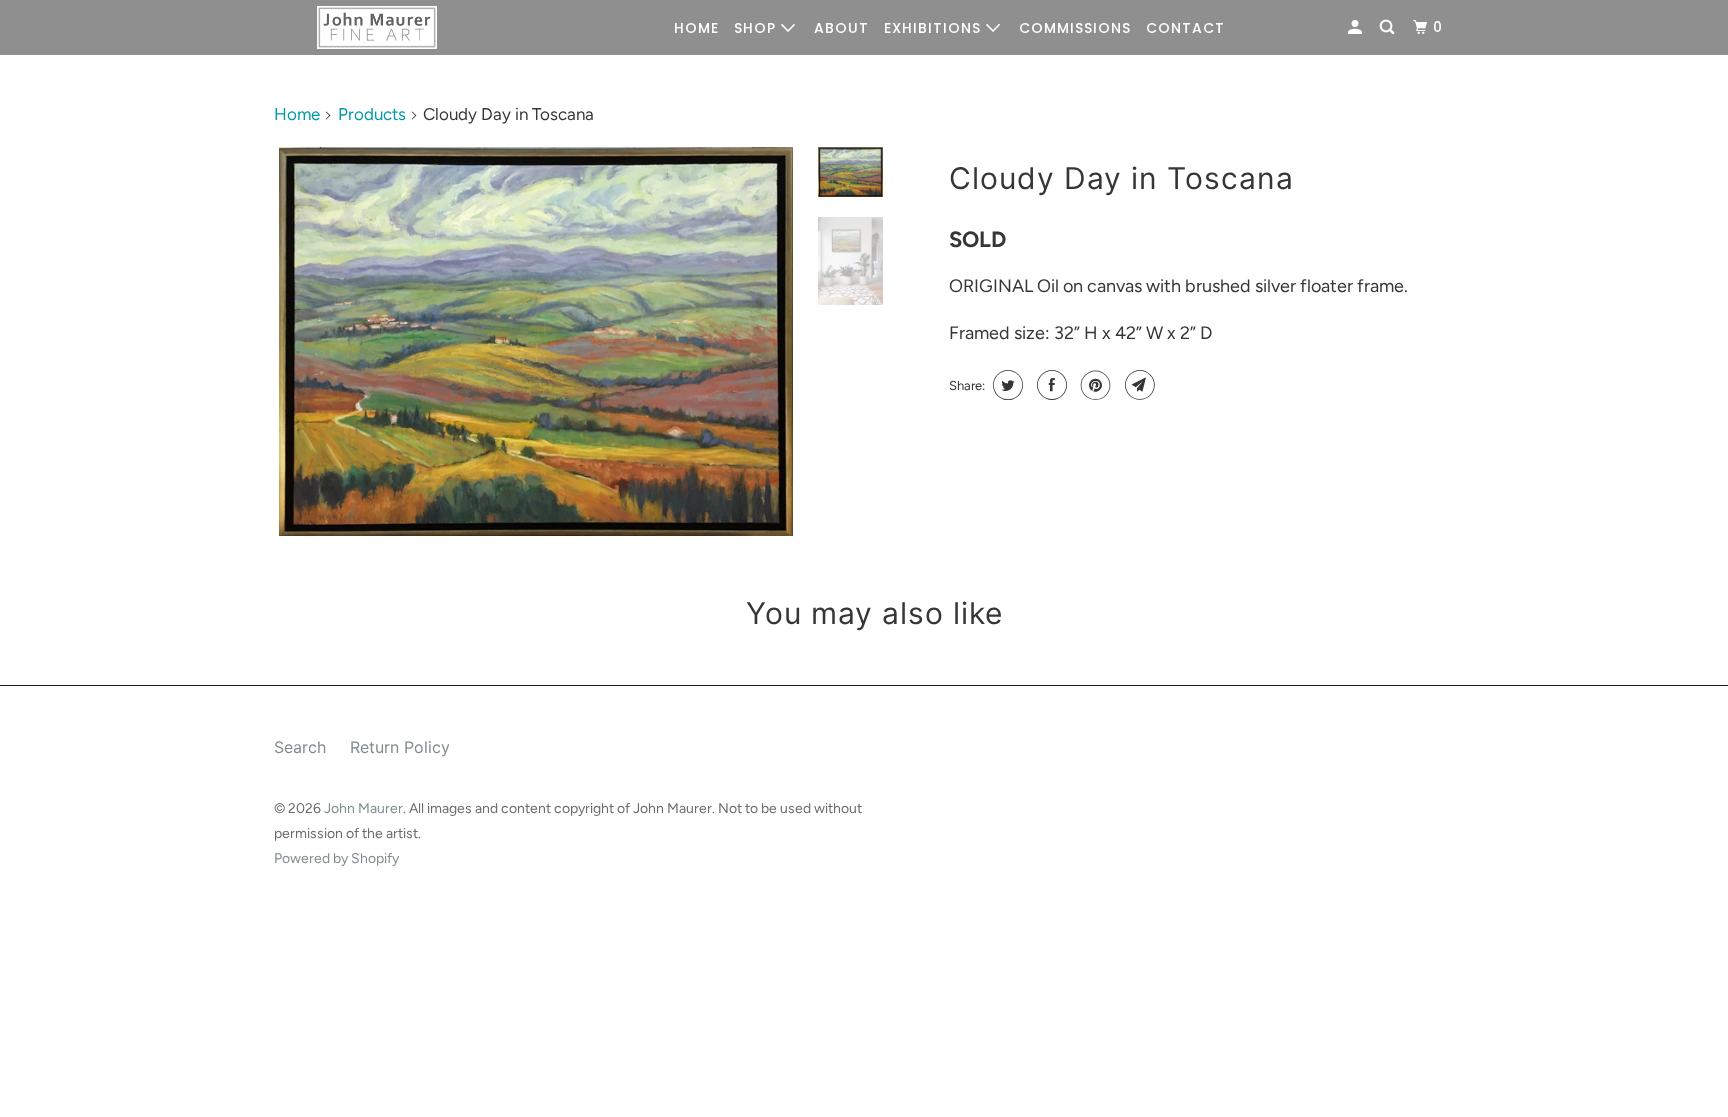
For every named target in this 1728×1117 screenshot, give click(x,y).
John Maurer (363, 808)
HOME (696, 28)
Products (372, 114)
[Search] (1389, 27)
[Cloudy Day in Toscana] (536, 341)
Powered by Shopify (336, 858)
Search (300, 747)
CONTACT (1185, 28)
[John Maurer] (376, 28)
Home (297, 114)
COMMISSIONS (1075, 28)
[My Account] (1357, 27)
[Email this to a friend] (1137, 385)
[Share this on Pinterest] (1093, 385)
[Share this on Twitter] (1005, 385)
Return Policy (400, 747)
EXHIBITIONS (935, 28)
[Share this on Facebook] (1049, 385)
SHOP (757, 28)
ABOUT (841, 28)
